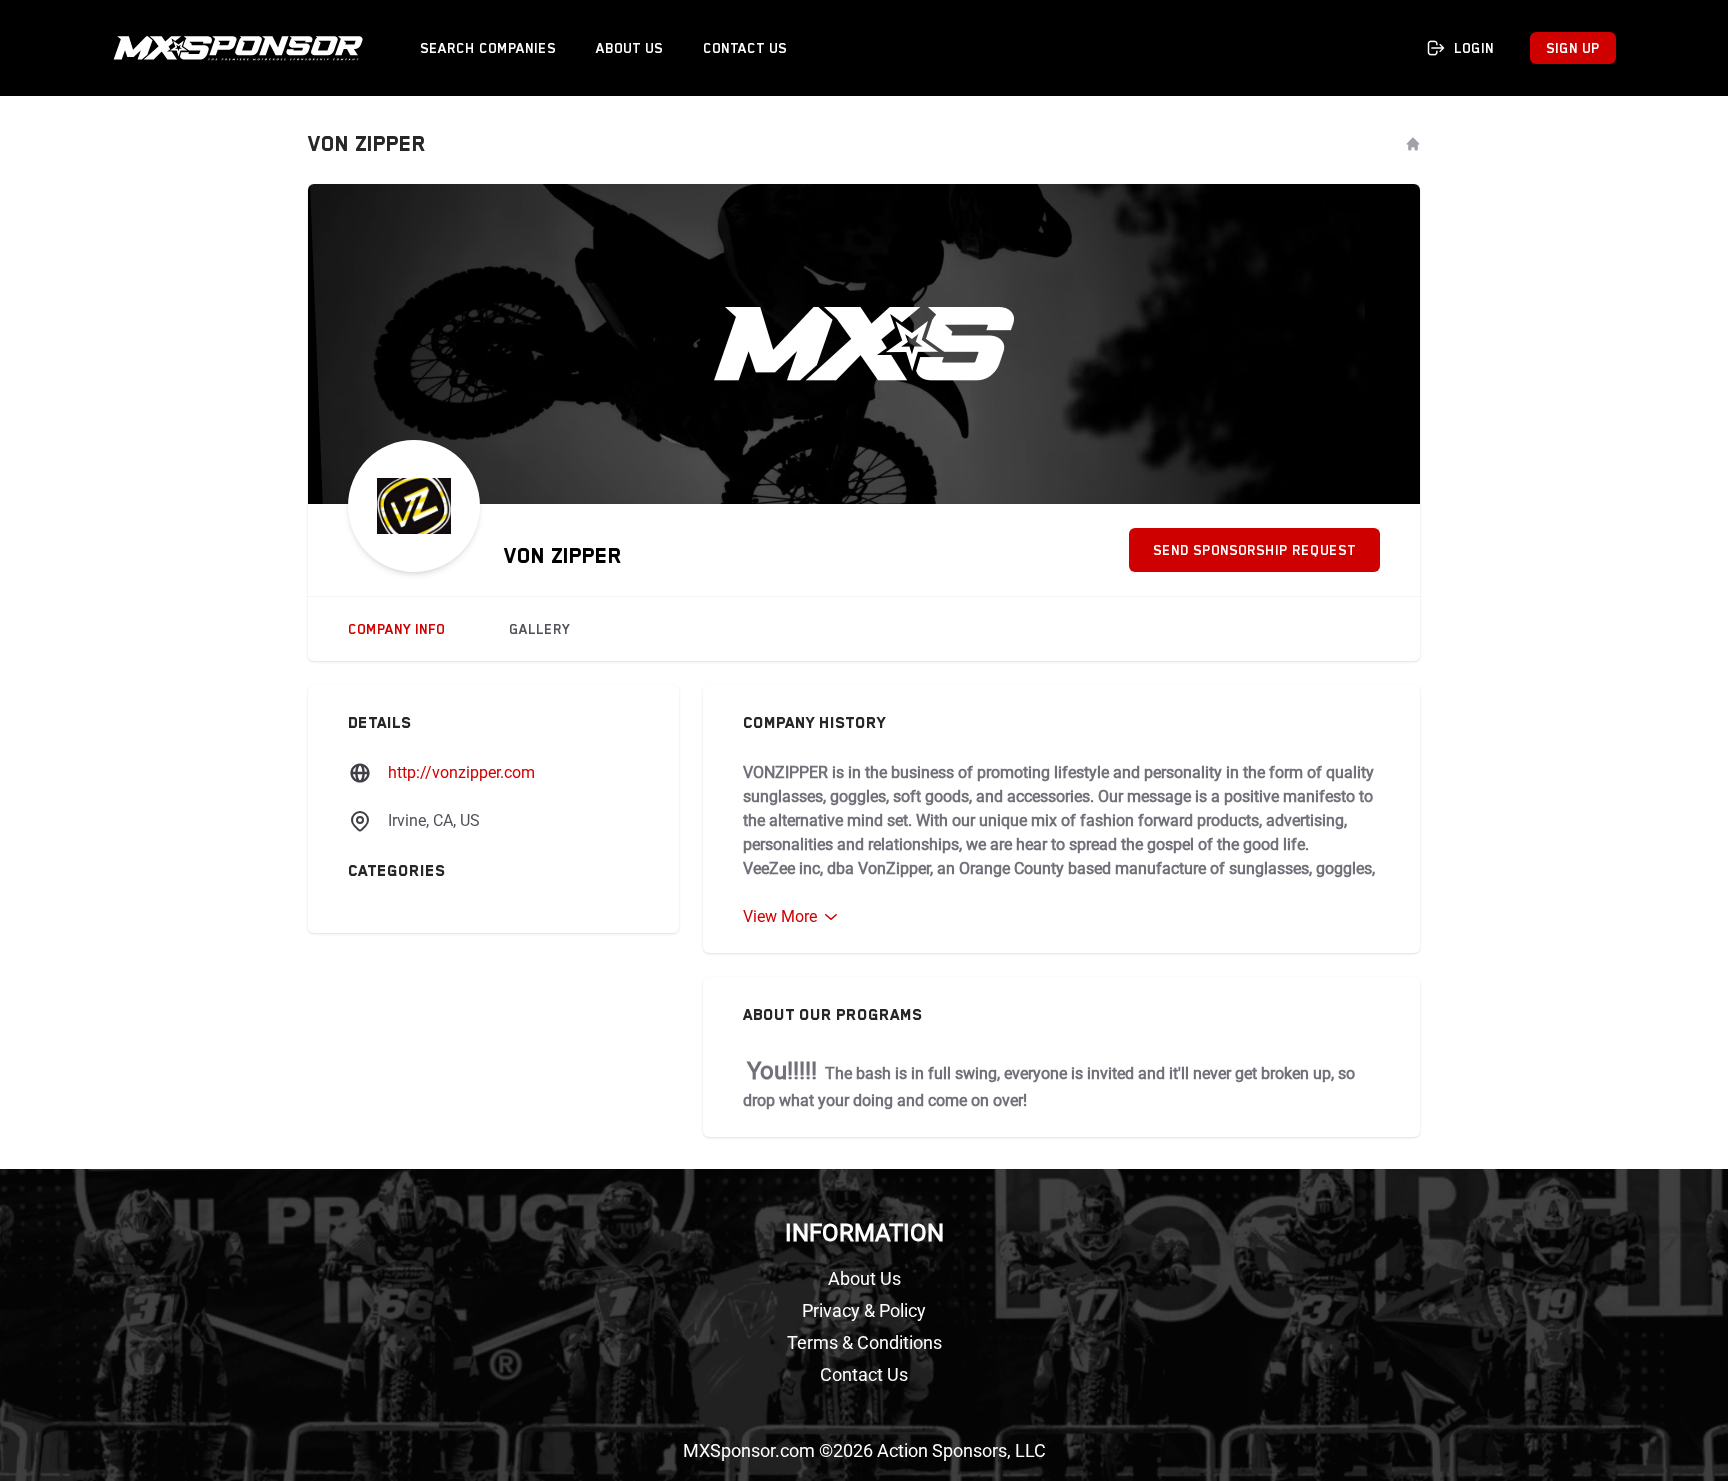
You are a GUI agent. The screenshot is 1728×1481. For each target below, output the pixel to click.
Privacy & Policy (864, 1310)
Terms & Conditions (864, 1342)
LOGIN (1474, 48)
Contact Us (864, 1374)
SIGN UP (1573, 48)
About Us (864, 1278)
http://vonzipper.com (461, 772)
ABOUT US (629, 48)
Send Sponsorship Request (1254, 550)
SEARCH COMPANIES (488, 48)
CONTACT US (745, 48)
